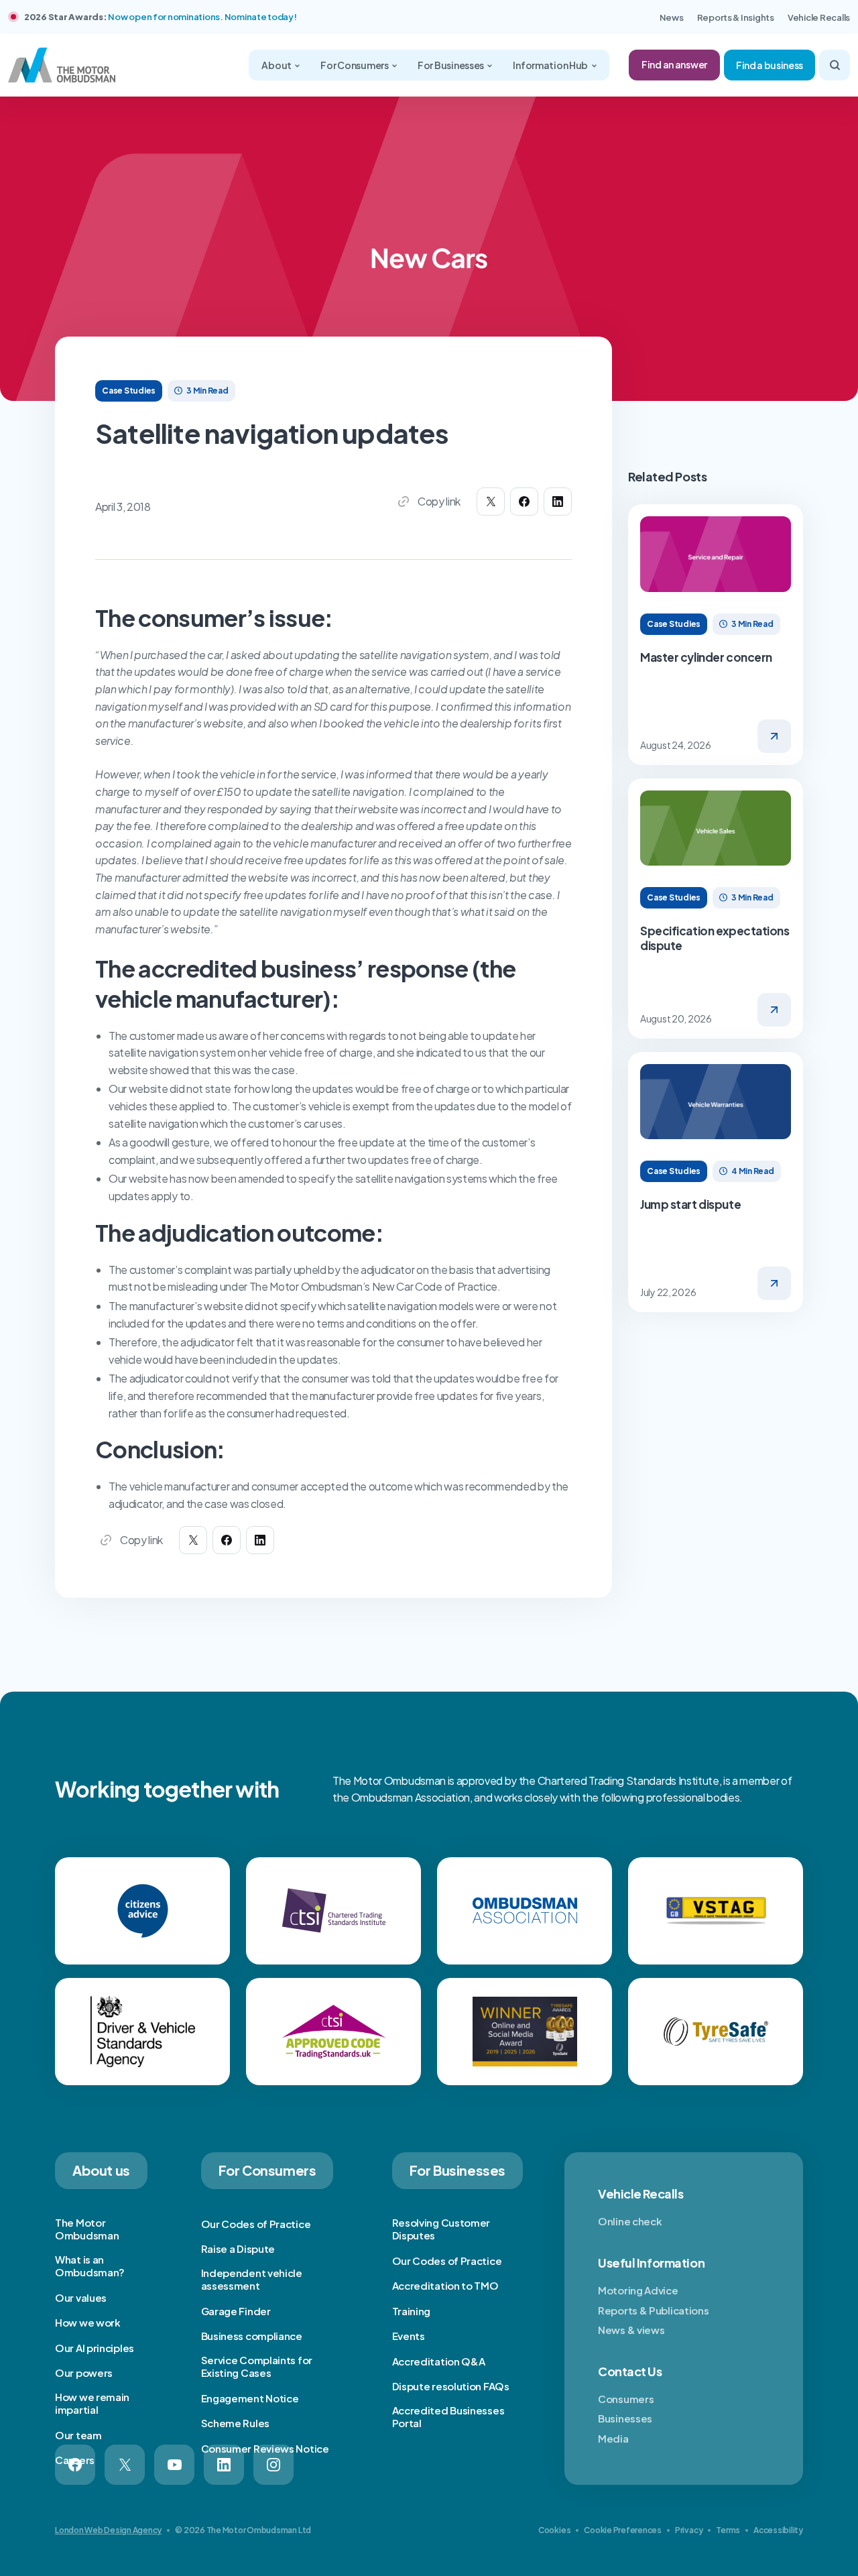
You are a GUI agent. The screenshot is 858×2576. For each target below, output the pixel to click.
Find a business (770, 65)
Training (412, 2311)
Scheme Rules (235, 2423)
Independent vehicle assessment (252, 2279)
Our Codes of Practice (256, 2224)
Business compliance (252, 2336)
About (277, 65)
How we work (88, 2322)
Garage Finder (236, 2311)
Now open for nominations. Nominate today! (202, 17)
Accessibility (778, 2530)
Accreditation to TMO (445, 2285)
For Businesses (451, 65)
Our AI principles (95, 2348)
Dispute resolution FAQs (451, 2386)
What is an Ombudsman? (90, 2266)
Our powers (84, 2373)
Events (409, 2336)
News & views (631, 2330)
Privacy (689, 2530)
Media (613, 2438)
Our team (78, 2435)
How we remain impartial (92, 2403)
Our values (81, 2297)
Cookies (554, 2530)
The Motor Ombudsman (87, 2229)
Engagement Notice (250, 2398)
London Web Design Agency (108, 2530)
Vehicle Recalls (819, 17)
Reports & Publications (653, 2310)
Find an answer (674, 64)
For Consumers (355, 65)
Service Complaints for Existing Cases (257, 2366)
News (672, 17)
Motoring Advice (638, 2290)
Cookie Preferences (623, 2530)
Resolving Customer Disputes (441, 2229)
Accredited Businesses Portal (448, 2417)
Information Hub (551, 65)
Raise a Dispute (238, 2248)
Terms (728, 2530)
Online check (630, 2221)
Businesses (625, 2418)
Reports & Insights (736, 17)
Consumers (626, 2399)
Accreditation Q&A (439, 2361)
